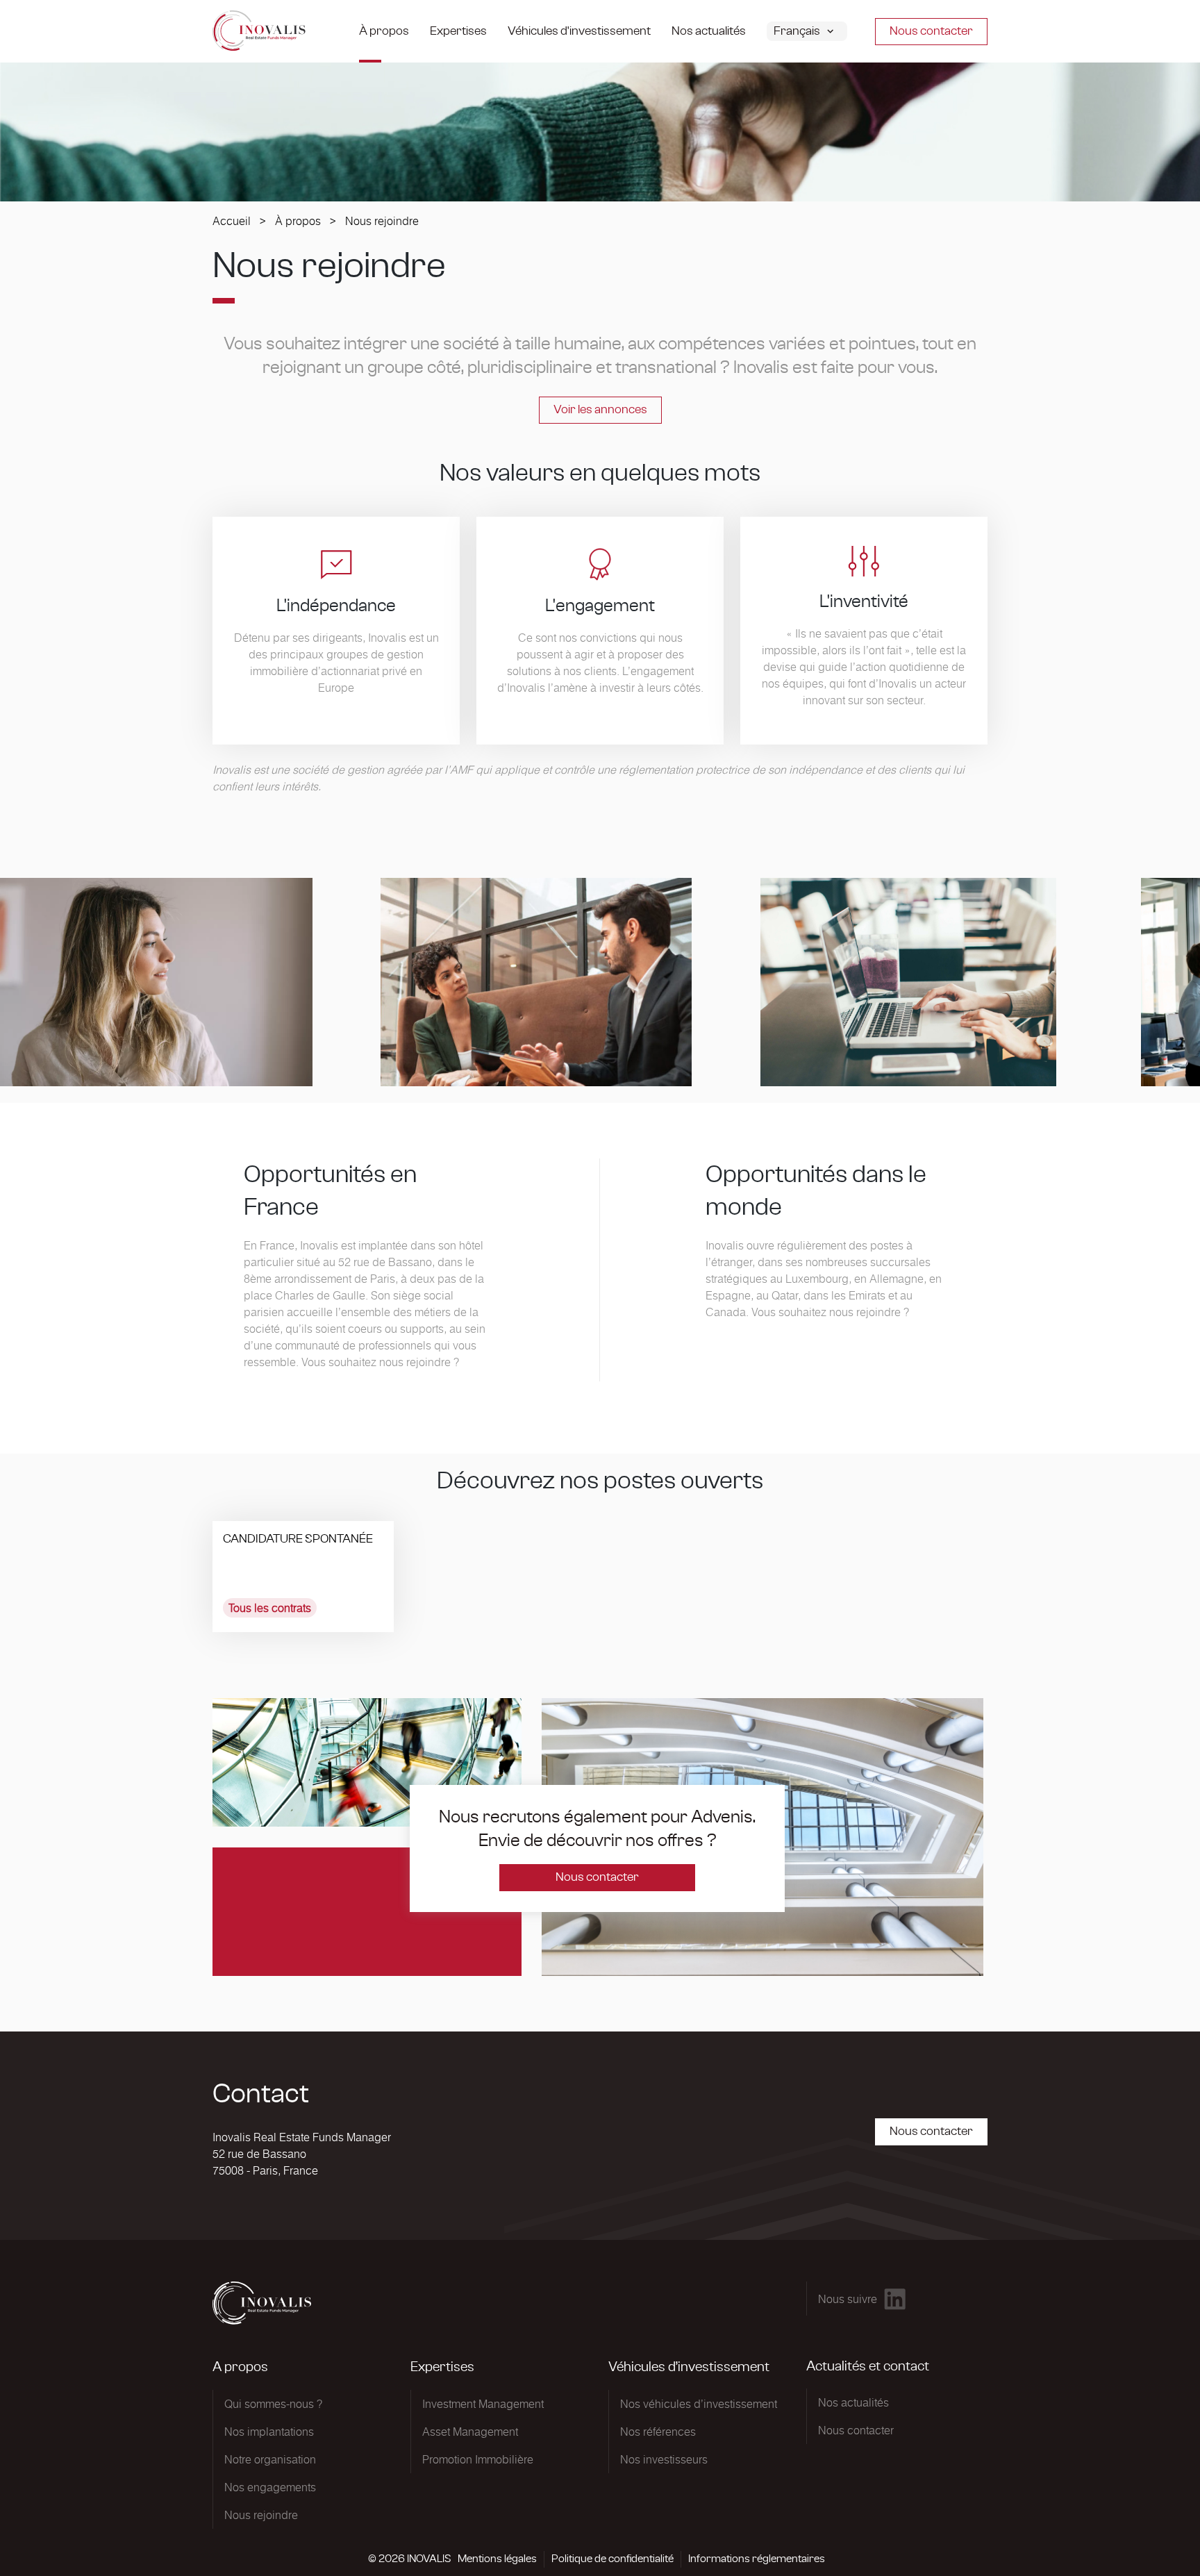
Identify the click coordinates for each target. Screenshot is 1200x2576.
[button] (817, 31)
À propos (298, 221)
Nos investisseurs (664, 2459)
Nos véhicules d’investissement (699, 2404)
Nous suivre (848, 2299)
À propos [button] (384, 31)
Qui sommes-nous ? (273, 2404)
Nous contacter (931, 31)
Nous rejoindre (261, 2515)
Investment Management (483, 2404)
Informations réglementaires (757, 2559)
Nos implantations (269, 2432)
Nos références (658, 2432)
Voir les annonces (600, 410)
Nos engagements (270, 2487)
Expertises (458, 31)
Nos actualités (709, 31)
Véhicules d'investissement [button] (579, 31)
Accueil (232, 221)
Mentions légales (497, 2559)
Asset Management (470, 2432)
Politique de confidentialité (612, 2559)
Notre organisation (270, 2459)
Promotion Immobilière (478, 2459)
